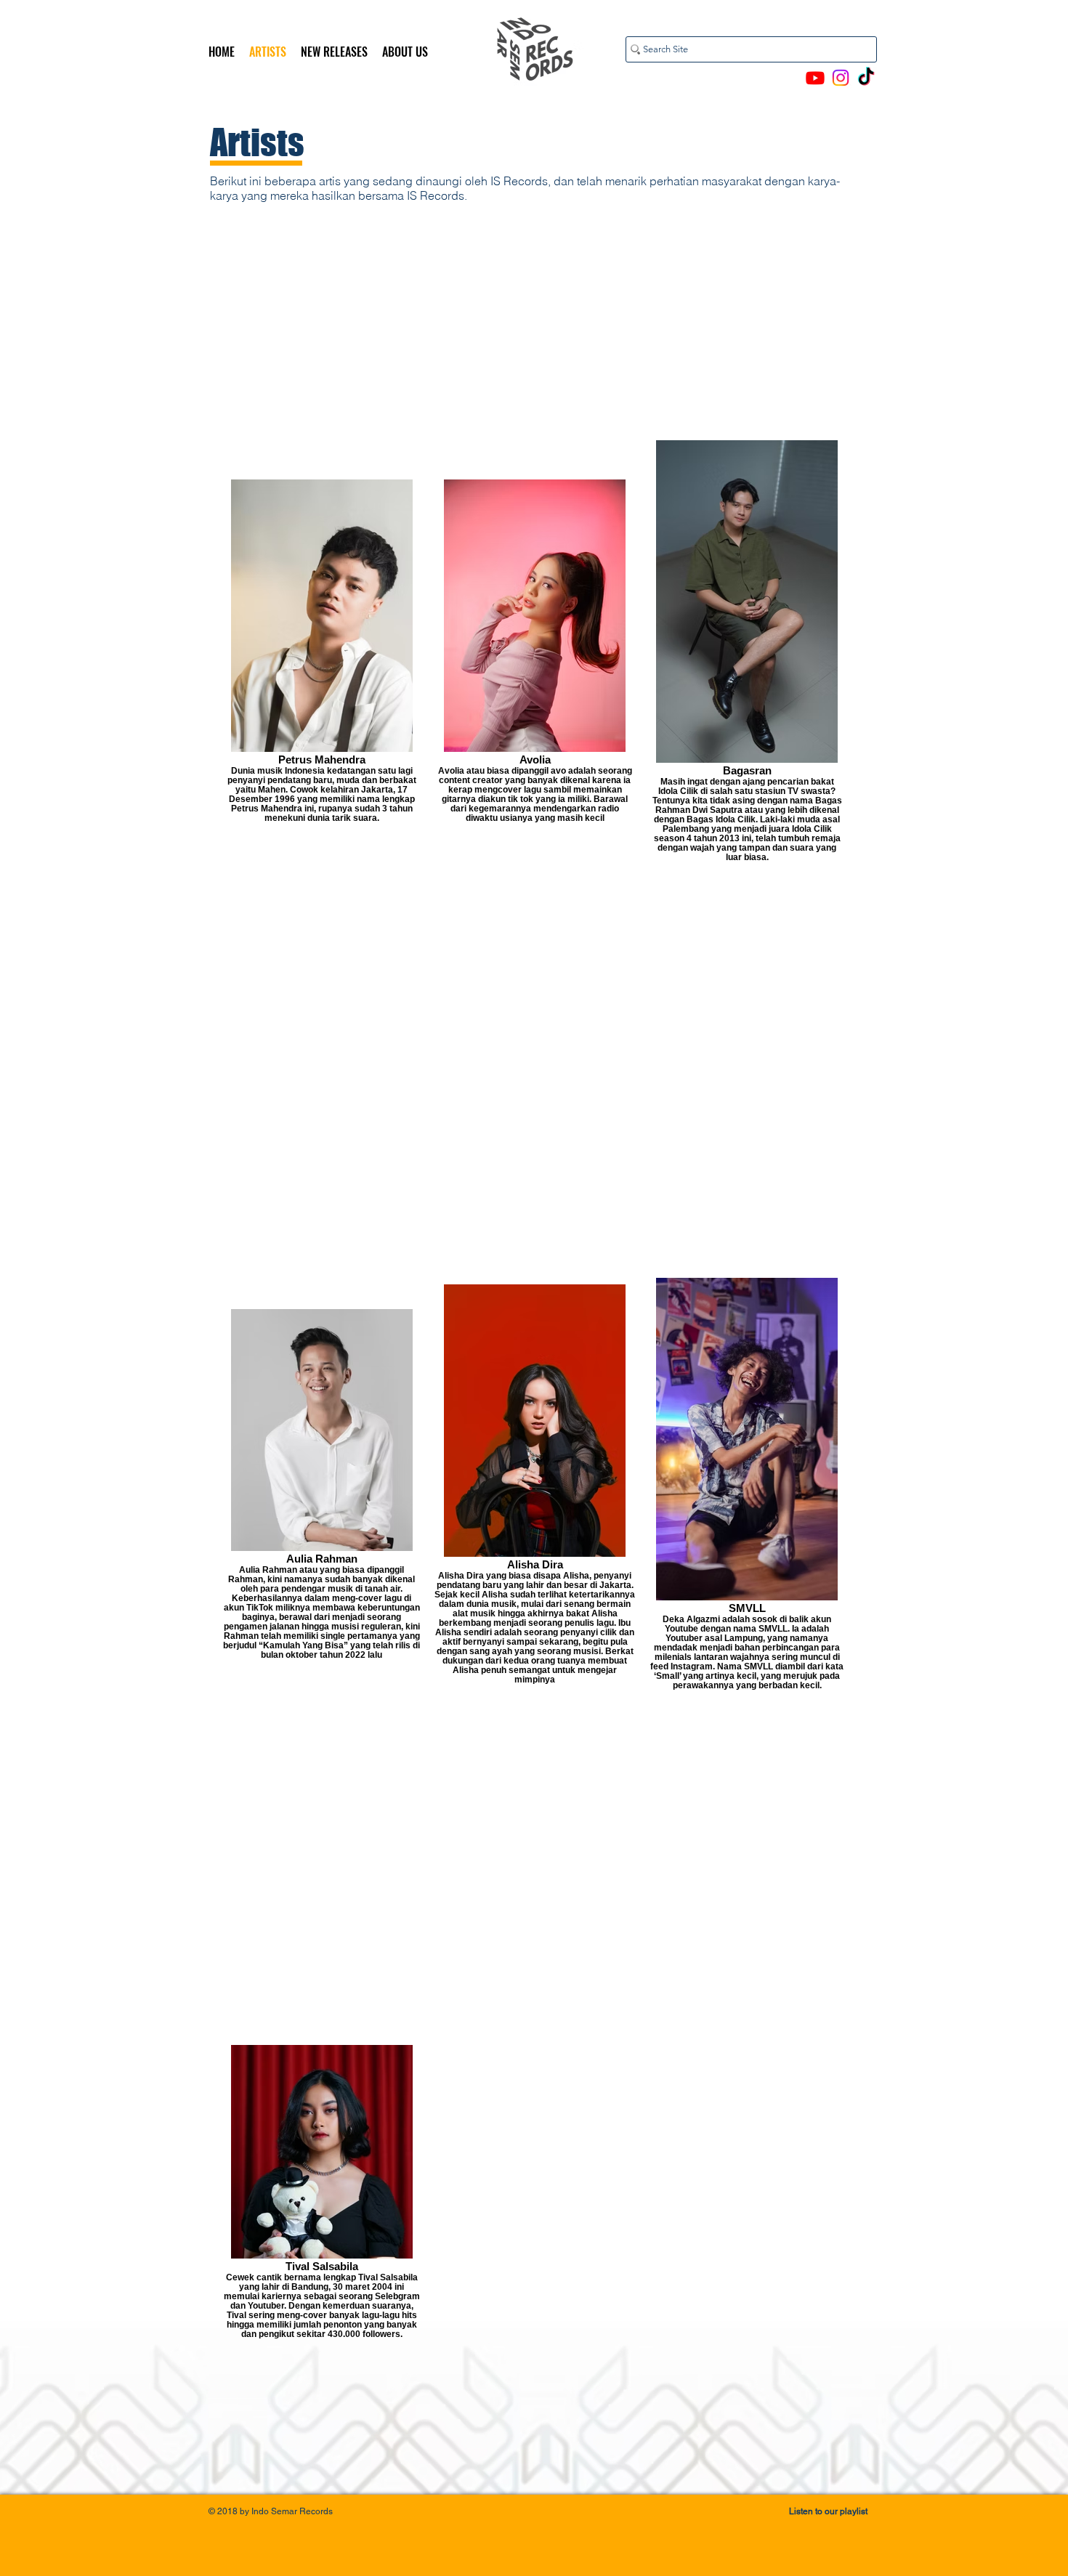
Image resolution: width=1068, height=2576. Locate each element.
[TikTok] (866, 78)
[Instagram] (841, 78)
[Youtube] (815, 78)
